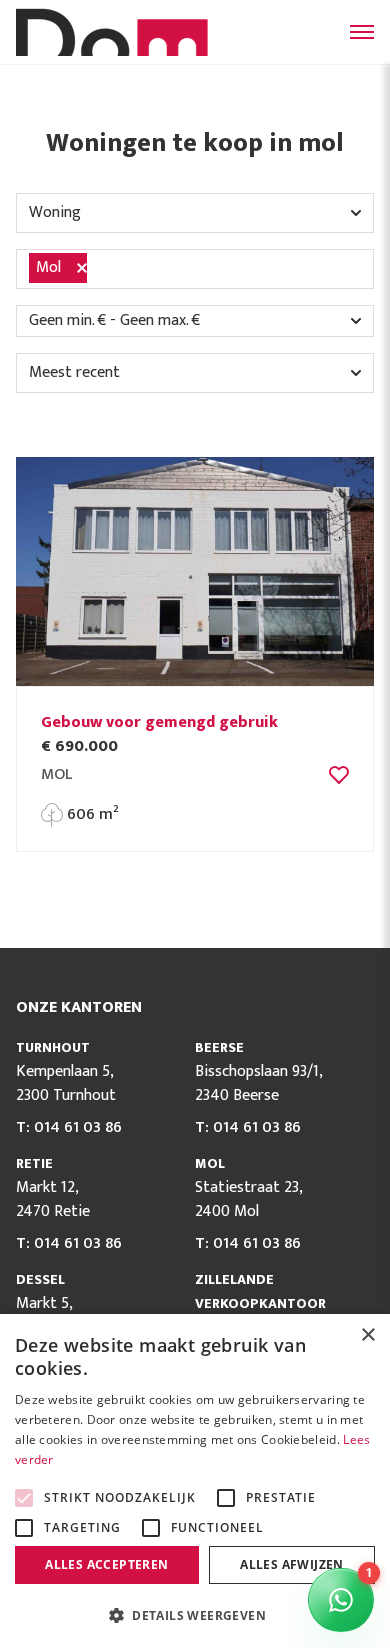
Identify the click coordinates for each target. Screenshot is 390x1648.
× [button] (367, 1335)
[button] (195, 1615)
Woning (55, 212)
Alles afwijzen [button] (292, 1564)
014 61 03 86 (78, 1127)
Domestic (115, 32)
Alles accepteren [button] (106, 1564)
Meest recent (74, 372)
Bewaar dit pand (339, 775)
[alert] (195, 1481)
